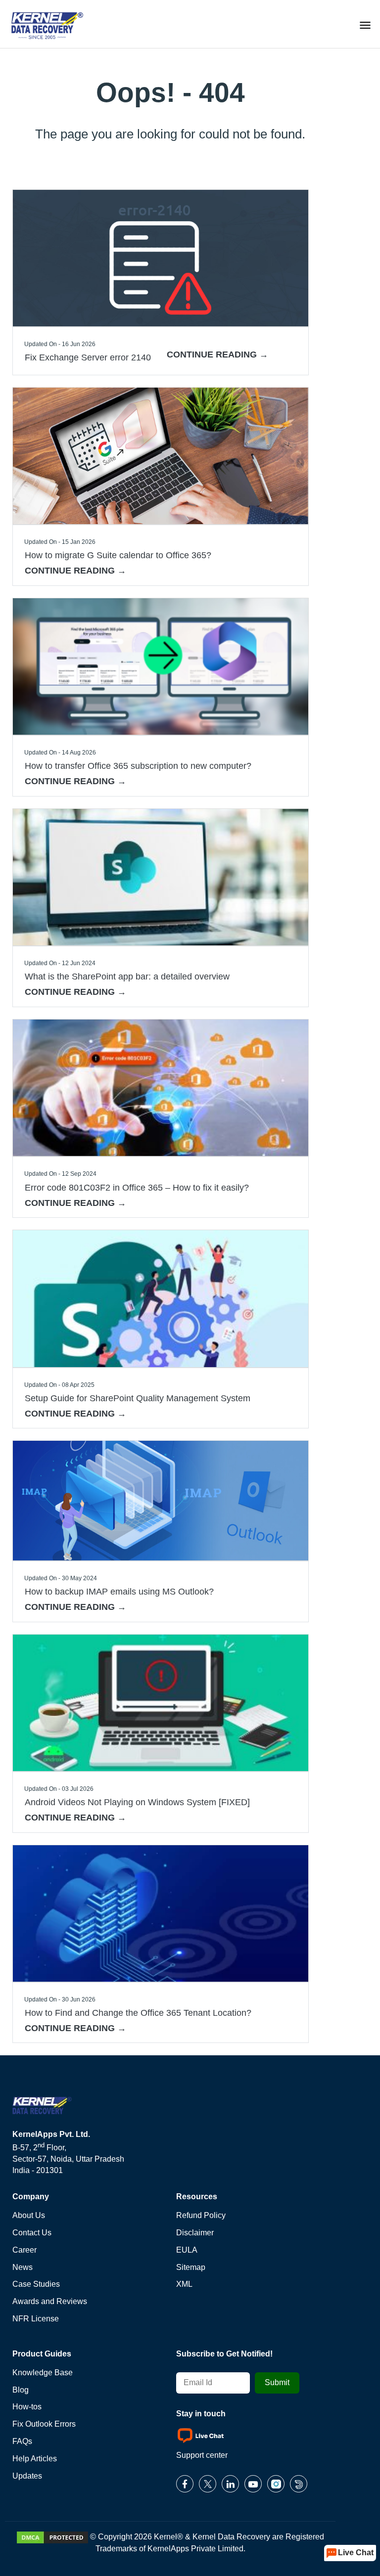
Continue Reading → (217, 355)
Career (24, 2250)
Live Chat (356, 2553)
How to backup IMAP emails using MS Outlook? (119, 1592)
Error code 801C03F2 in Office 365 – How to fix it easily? (137, 1188)
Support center (202, 2455)
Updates (27, 2476)
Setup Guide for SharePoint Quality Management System (138, 1398)
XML (184, 2284)
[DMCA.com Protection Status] (52, 2537)
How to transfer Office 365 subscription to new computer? (138, 766)
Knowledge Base (43, 2373)
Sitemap (191, 2267)
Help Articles (35, 2459)
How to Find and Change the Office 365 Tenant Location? (138, 2013)
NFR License (36, 2319)
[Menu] (365, 24)
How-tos (27, 2407)
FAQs (22, 2441)
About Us (29, 2215)
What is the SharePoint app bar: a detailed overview (127, 977)
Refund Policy (201, 2215)
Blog (21, 2390)
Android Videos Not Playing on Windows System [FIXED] (137, 1802)
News (23, 2267)
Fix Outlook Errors (44, 2424)
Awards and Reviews (50, 2301)
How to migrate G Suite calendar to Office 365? (118, 555)
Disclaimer (195, 2233)
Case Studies (36, 2284)
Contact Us (32, 2233)
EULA (187, 2250)
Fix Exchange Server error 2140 (88, 357)
